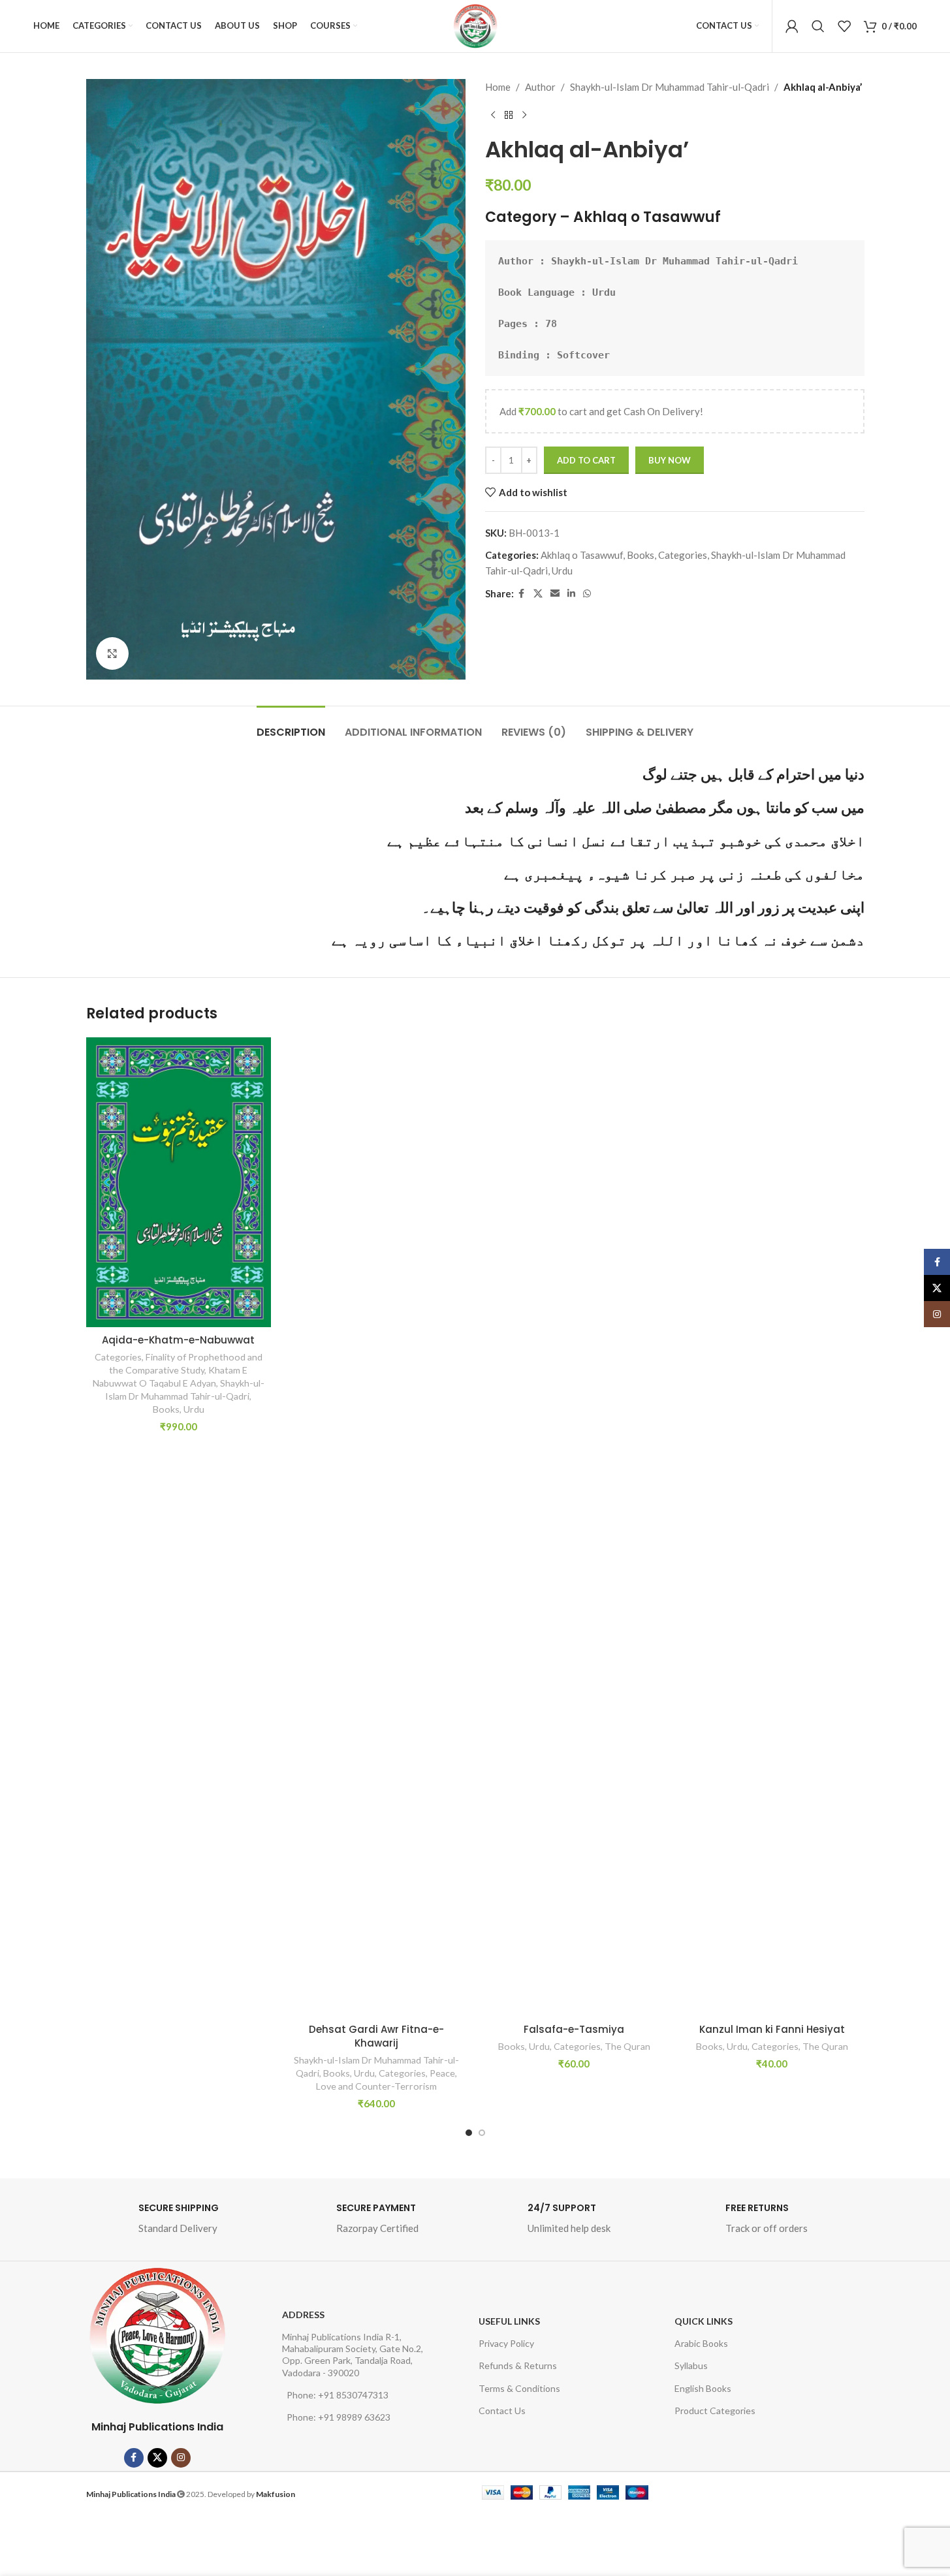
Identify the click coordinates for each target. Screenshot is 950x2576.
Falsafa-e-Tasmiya (574, 2029)
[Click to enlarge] (112, 653)
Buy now (670, 460)
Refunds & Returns (518, 2365)
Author (540, 87)
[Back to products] (509, 116)
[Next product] (524, 116)
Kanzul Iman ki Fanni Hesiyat (772, 2029)
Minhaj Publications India (157, 2427)
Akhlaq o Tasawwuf (647, 217)
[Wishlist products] (844, 26)
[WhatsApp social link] (587, 594)
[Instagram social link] (181, 2458)
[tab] (291, 726)
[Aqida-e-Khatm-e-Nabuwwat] (179, 1182)
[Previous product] (493, 116)
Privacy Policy (506, 2343)
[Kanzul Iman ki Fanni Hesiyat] (772, 1527)
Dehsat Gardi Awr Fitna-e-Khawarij (376, 2036)
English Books (703, 2388)
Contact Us (502, 2411)
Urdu (562, 571)
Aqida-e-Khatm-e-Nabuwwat (178, 1340)
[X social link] (538, 594)
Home (498, 87)
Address (303, 2315)
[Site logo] (475, 26)
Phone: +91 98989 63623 (339, 2417)
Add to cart (586, 460)
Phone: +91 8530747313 (338, 2395)
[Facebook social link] (522, 594)
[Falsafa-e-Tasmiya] (574, 1527)
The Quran (627, 2046)
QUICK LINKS (704, 2321)
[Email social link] (555, 594)
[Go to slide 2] (482, 2133)
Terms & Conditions (519, 2388)
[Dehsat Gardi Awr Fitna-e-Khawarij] (376, 1527)
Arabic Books (701, 2343)
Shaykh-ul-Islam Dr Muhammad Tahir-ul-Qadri (670, 87)
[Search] (818, 26)
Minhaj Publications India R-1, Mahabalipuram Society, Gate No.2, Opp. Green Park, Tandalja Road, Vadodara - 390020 (353, 2355)
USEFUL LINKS (509, 2321)
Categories (683, 555)
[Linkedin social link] (571, 594)
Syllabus (691, 2365)
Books (641, 555)
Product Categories (715, 2411)
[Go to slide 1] (469, 2133)
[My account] (792, 26)
